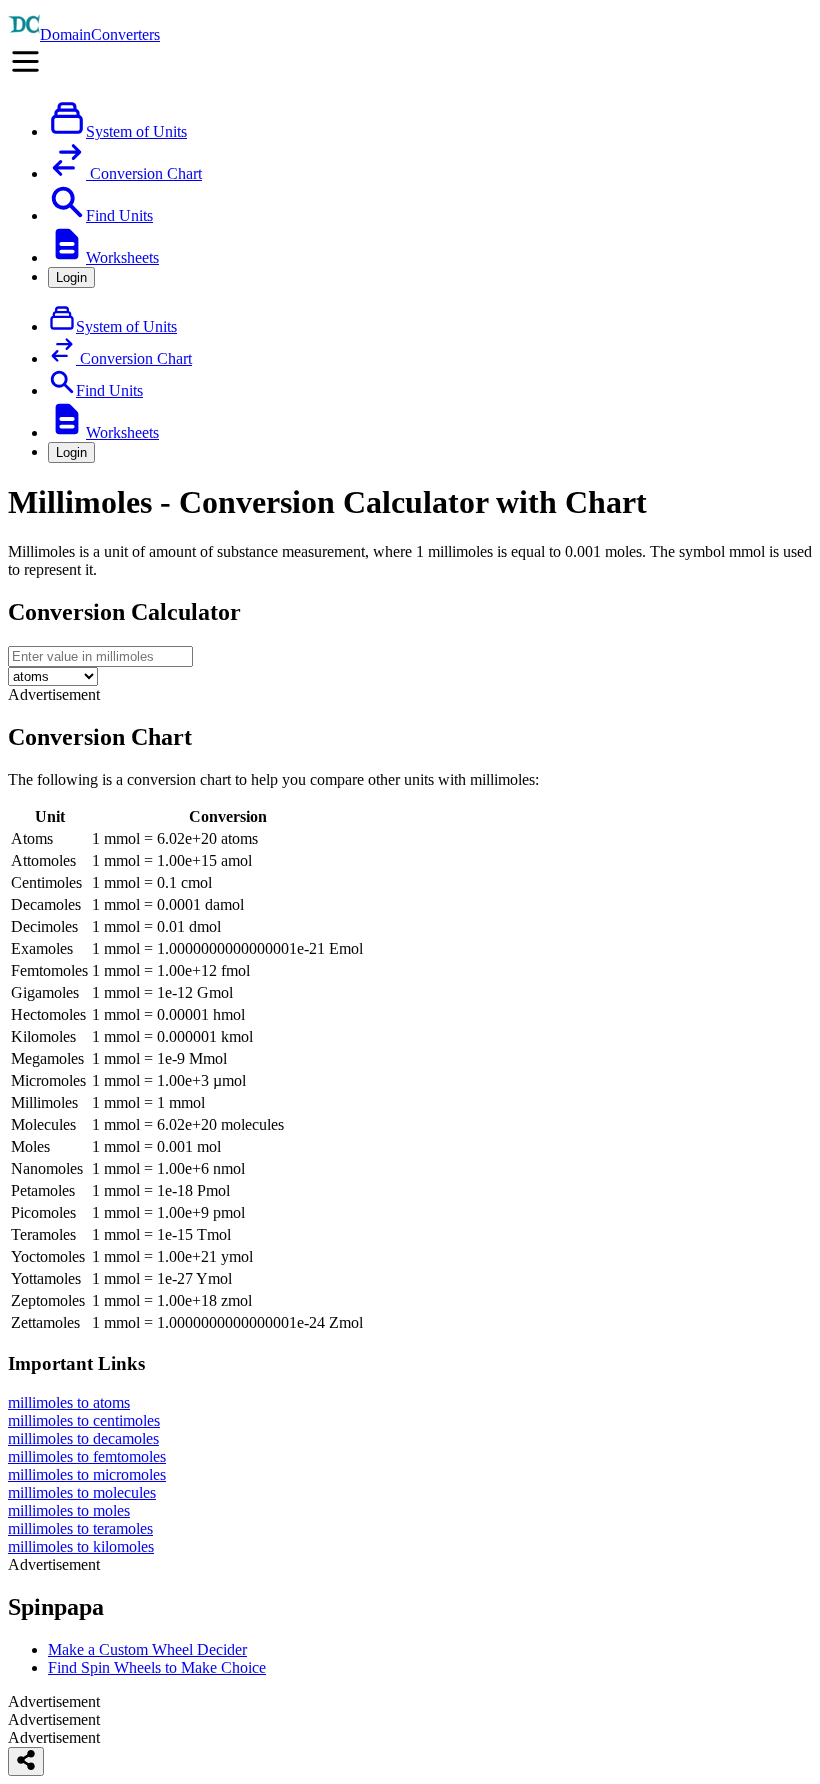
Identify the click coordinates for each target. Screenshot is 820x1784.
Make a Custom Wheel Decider (147, 1649)
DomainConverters (100, 34)
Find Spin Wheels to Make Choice (157, 1667)
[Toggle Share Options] (26, 1761)
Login (71, 277)
